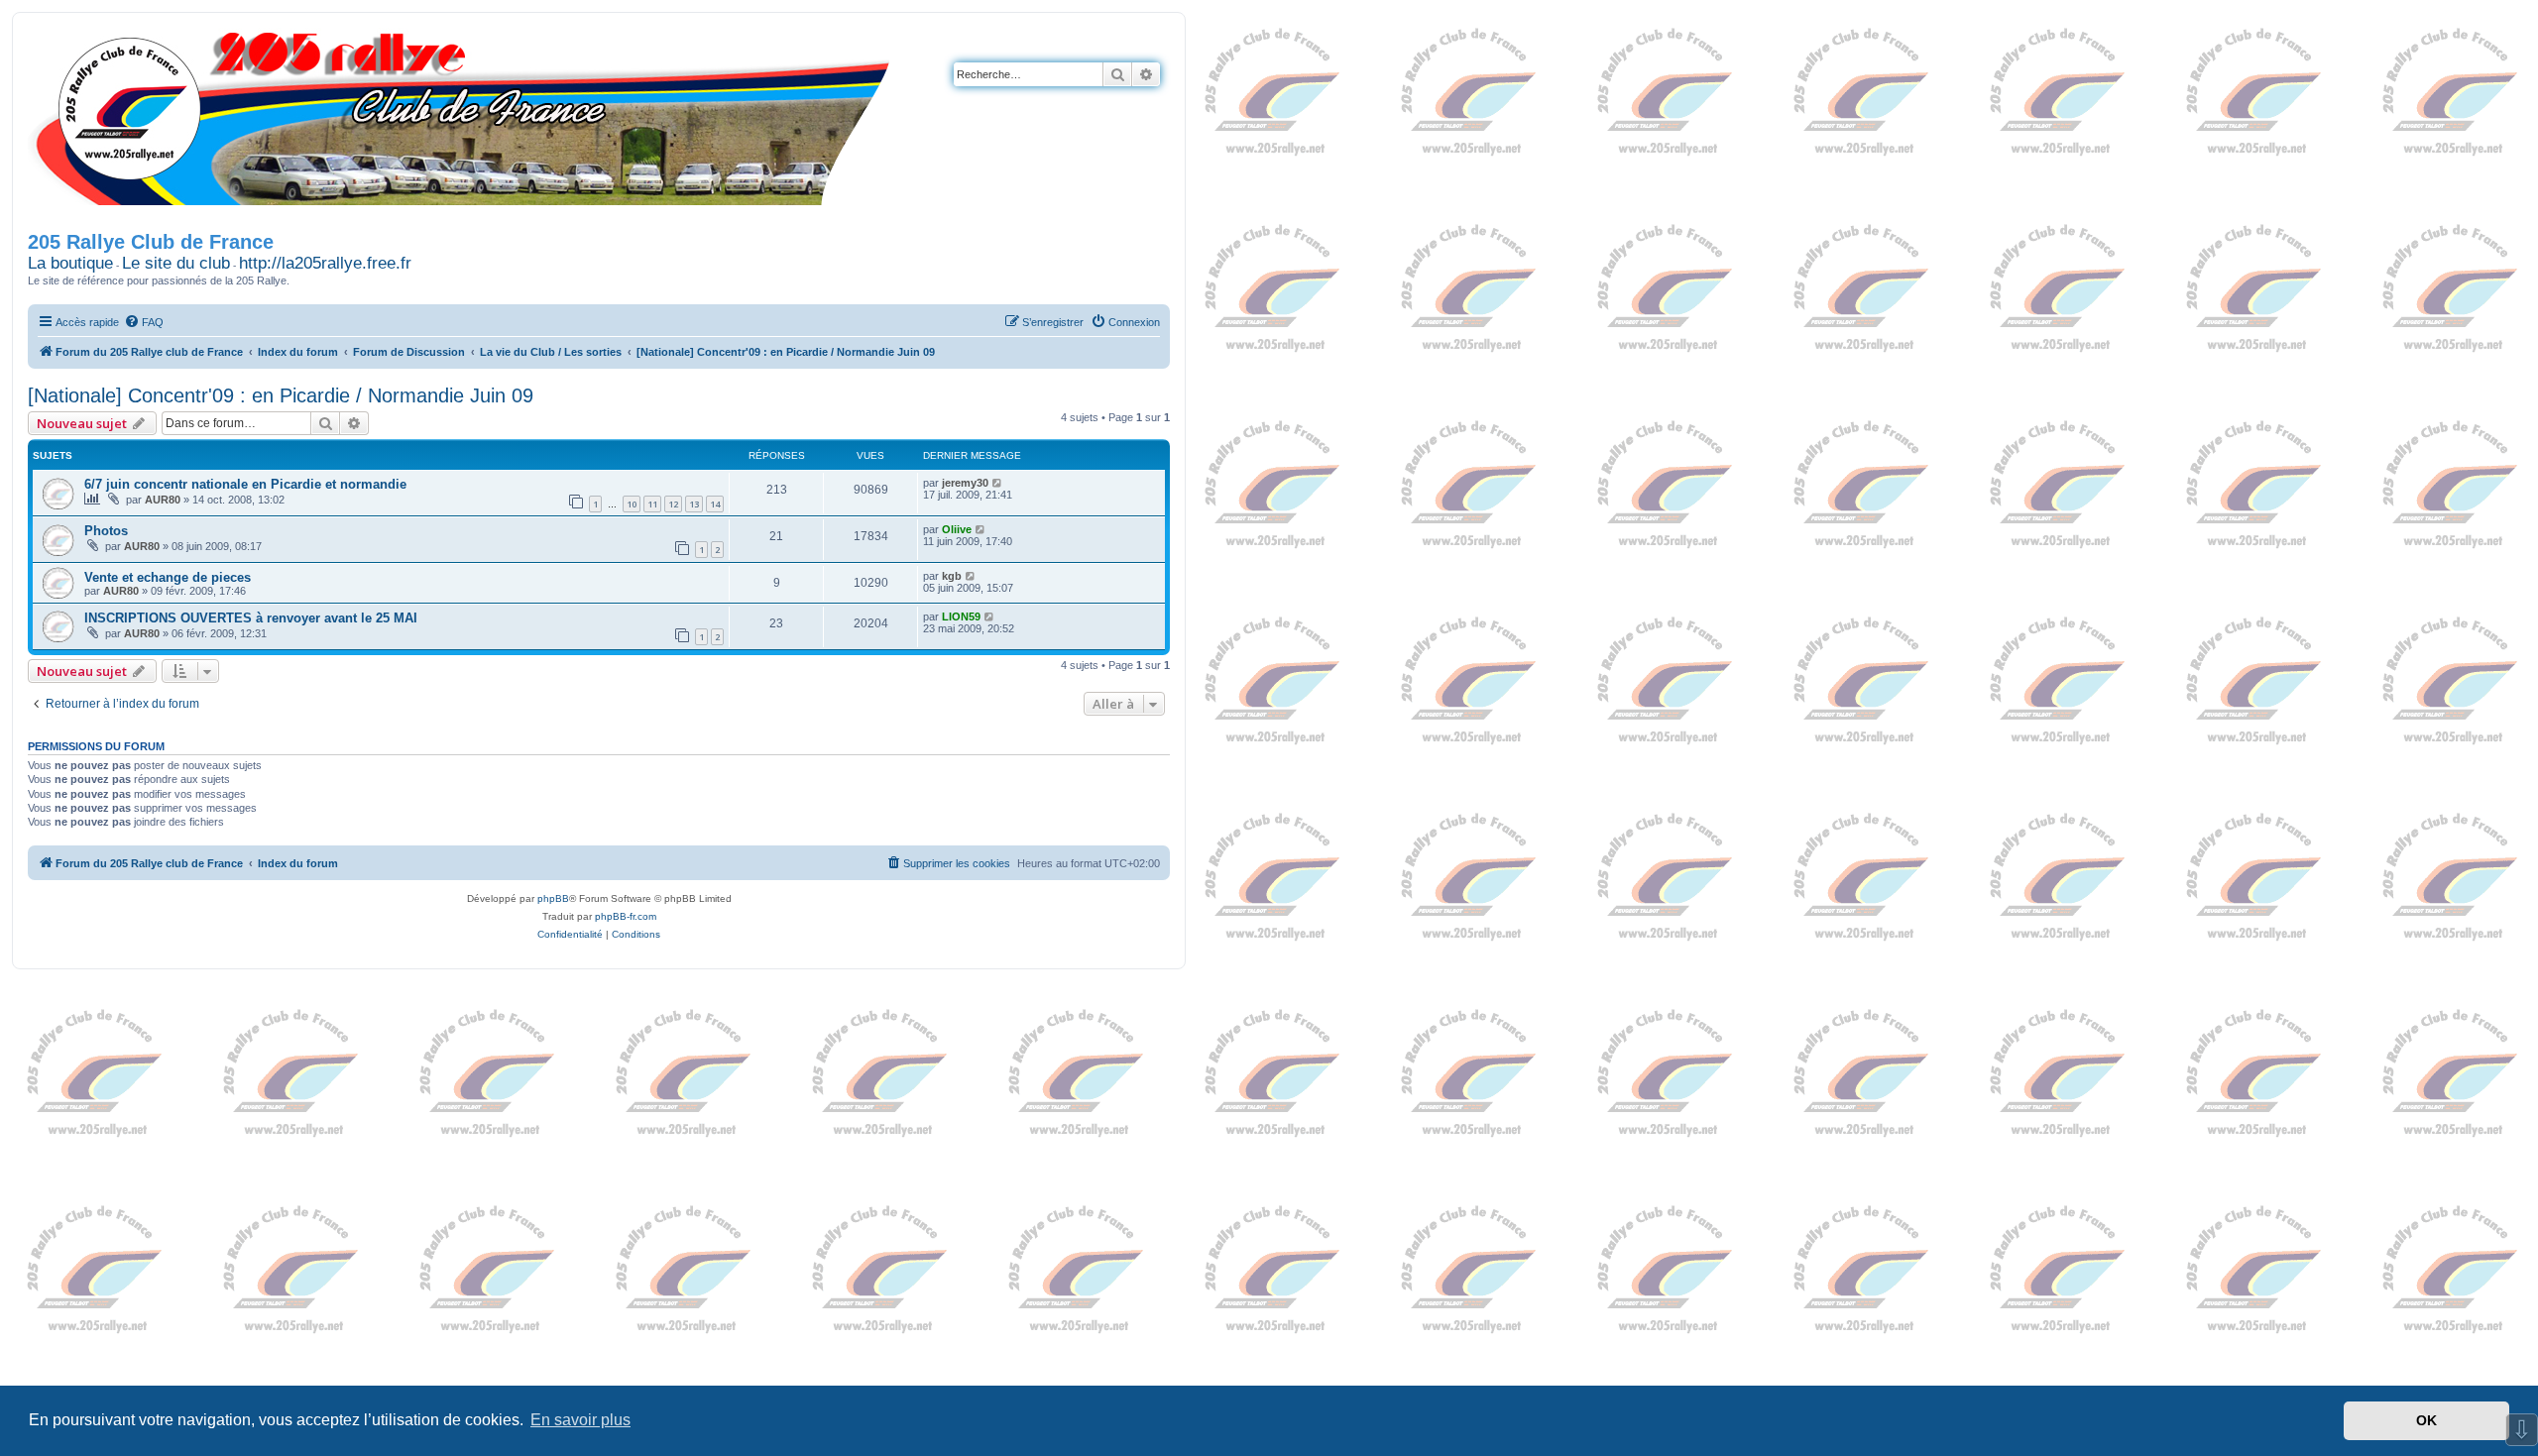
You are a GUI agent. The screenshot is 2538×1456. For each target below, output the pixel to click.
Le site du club (176, 263)
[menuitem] (144, 322)
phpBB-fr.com (626, 916)
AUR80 (163, 500)
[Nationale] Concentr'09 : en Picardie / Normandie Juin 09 (281, 395)
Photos (106, 531)
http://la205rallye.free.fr (325, 263)
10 (632, 504)
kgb (952, 576)
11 (652, 504)
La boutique (70, 263)
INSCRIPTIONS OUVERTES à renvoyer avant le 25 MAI (251, 618)
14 (715, 504)
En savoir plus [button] (580, 1420)
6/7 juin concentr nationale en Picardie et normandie (245, 484)
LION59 (961, 616)
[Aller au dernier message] (998, 483)
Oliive (957, 529)
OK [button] (2426, 1420)
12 (673, 504)
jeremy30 (965, 483)
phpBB (553, 898)
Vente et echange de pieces (168, 577)
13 (694, 504)
